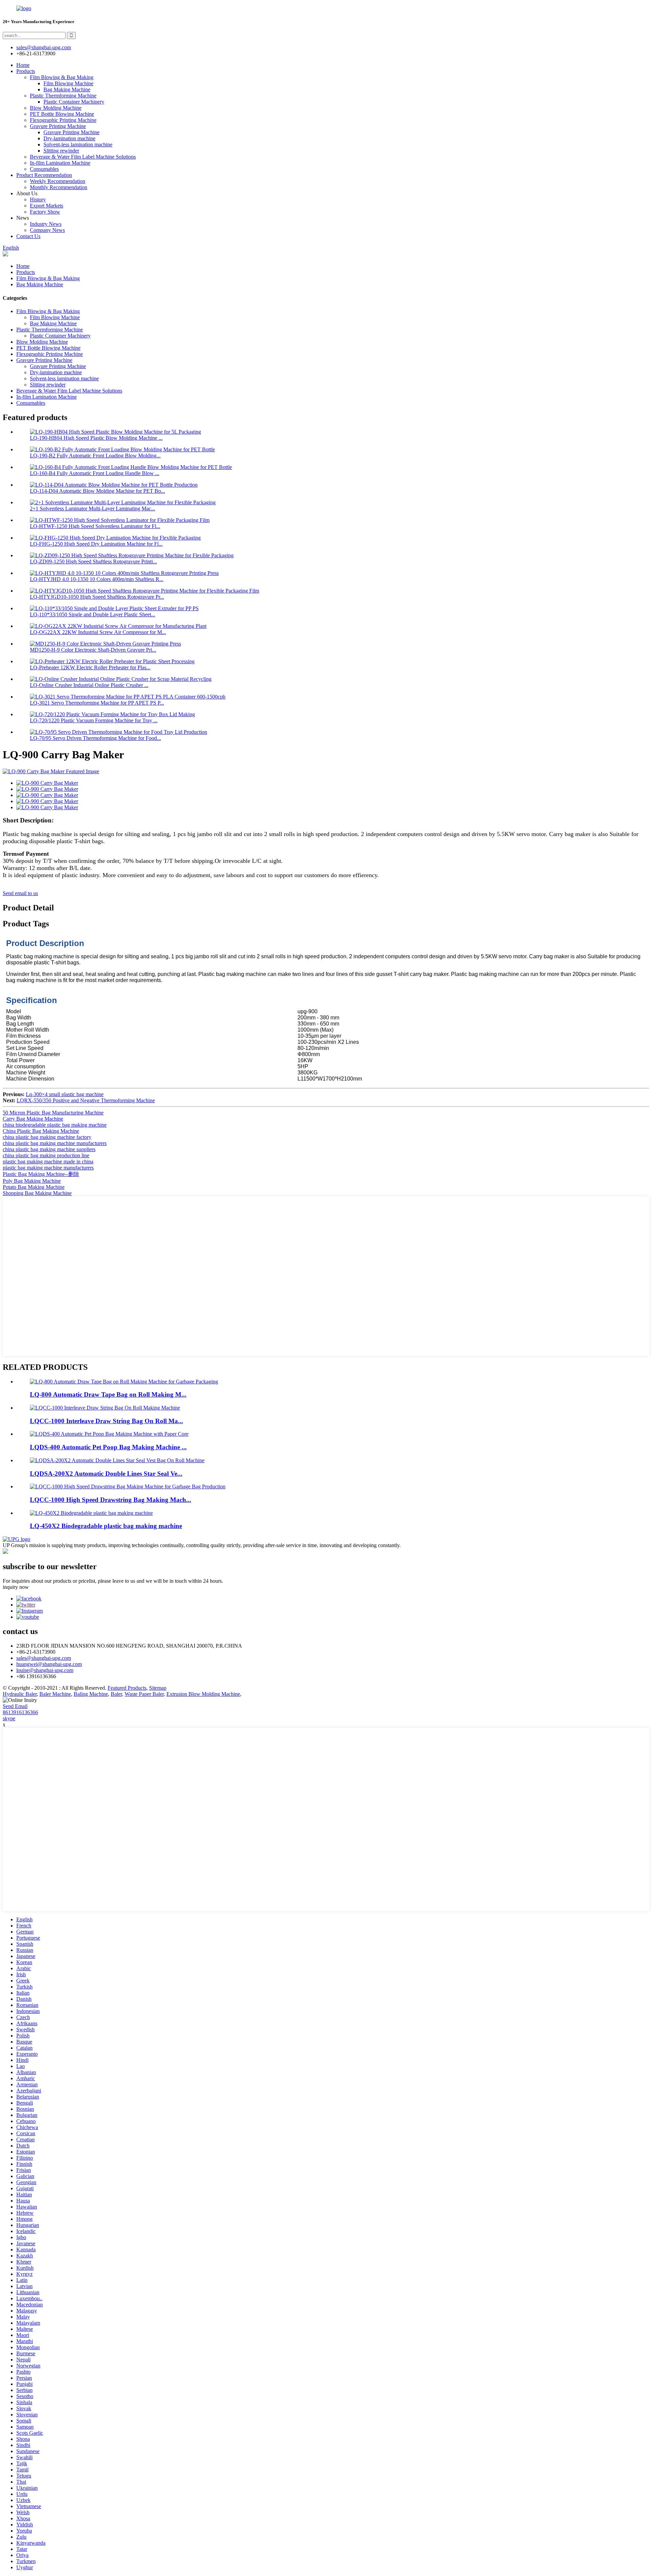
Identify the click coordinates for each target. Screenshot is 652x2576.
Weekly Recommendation (58, 181)
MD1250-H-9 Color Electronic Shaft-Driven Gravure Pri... (93, 650)
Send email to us (20, 893)
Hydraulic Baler (20, 1694)
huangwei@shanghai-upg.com (49, 1664)
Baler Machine (55, 1694)
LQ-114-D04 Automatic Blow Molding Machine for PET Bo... (97, 491)
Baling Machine (91, 1694)
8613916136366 (20, 1712)
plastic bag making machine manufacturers (48, 1168)
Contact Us (28, 236)
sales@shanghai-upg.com (44, 47)
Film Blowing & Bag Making (62, 77)
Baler (116, 1694)
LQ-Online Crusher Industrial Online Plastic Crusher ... (89, 685)
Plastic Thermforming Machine (63, 96)
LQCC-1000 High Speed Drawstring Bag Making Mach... (111, 1500)
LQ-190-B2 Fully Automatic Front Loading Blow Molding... (95, 456)
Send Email (15, 1706)
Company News (47, 230)
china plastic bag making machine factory (47, 1137)
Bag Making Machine (67, 89)
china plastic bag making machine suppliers (49, 1149)
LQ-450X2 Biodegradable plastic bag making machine (106, 1526)
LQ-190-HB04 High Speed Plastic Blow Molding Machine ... (96, 438)
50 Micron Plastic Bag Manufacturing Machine (53, 1113)
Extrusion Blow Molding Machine (203, 1694)
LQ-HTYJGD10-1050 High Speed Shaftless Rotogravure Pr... (97, 597)
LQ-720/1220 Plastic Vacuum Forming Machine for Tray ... (94, 720)
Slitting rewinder (61, 151)
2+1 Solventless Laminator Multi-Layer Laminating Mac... (93, 509)
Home (23, 65)
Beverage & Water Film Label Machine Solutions (83, 157)
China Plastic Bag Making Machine (41, 1131)
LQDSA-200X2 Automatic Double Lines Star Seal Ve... (106, 1474)
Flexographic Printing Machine (63, 120)
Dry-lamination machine (69, 138)
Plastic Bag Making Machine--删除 (41, 1174)
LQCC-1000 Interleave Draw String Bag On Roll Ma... (106, 1421)
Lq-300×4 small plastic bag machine (65, 1094)
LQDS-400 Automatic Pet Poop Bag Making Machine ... (108, 1447)
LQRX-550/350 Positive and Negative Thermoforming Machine (86, 1100)
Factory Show (45, 212)
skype (9, 1718)
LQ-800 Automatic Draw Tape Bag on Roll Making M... (108, 1394)
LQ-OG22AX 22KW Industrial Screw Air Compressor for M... (98, 632)
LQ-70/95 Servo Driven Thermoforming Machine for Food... (95, 738)
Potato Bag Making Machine (34, 1187)
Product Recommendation (44, 175)
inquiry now (16, 1587)
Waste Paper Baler (144, 1694)
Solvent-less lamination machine (78, 144)
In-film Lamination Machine (60, 163)
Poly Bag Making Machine (32, 1181)
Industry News (46, 224)
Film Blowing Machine (68, 83)
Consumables (44, 169)
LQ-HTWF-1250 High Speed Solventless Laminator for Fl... (95, 526)
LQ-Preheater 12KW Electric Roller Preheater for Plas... (90, 667)
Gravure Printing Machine (58, 126)
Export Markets (47, 206)
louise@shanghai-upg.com (45, 1670)
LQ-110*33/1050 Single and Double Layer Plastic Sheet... (93, 614)
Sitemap (158, 1688)
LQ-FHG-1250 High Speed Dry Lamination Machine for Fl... (96, 544)
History (38, 199)
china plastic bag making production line (46, 1155)
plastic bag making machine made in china (48, 1162)
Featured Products (127, 1688)
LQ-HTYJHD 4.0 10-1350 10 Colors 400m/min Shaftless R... (97, 579)
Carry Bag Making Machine (33, 1119)
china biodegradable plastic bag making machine (55, 1125)
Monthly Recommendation (59, 187)
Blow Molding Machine (56, 108)
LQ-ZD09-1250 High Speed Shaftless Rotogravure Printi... (93, 561)
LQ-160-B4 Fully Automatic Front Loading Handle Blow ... (95, 473)
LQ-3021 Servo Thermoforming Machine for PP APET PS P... (97, 703)
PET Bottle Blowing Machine (62, 114)
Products (26, 71)
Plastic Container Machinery (74, 102)
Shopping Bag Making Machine (37, 1193)
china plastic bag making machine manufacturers (55, 1143)
